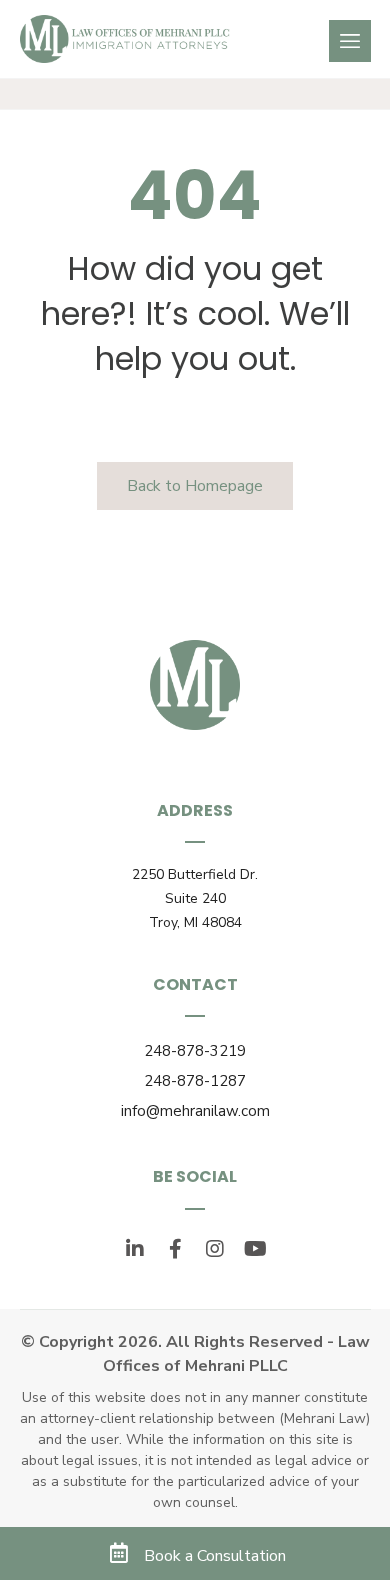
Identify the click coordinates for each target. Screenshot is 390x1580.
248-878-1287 (195, 1081)
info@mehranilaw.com (195, 1111)
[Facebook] (175, 1249)
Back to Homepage (195, 486)
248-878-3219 (195, 1051)
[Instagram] (215, 1249)
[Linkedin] (135, 1249)
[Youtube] (255, 1249)
